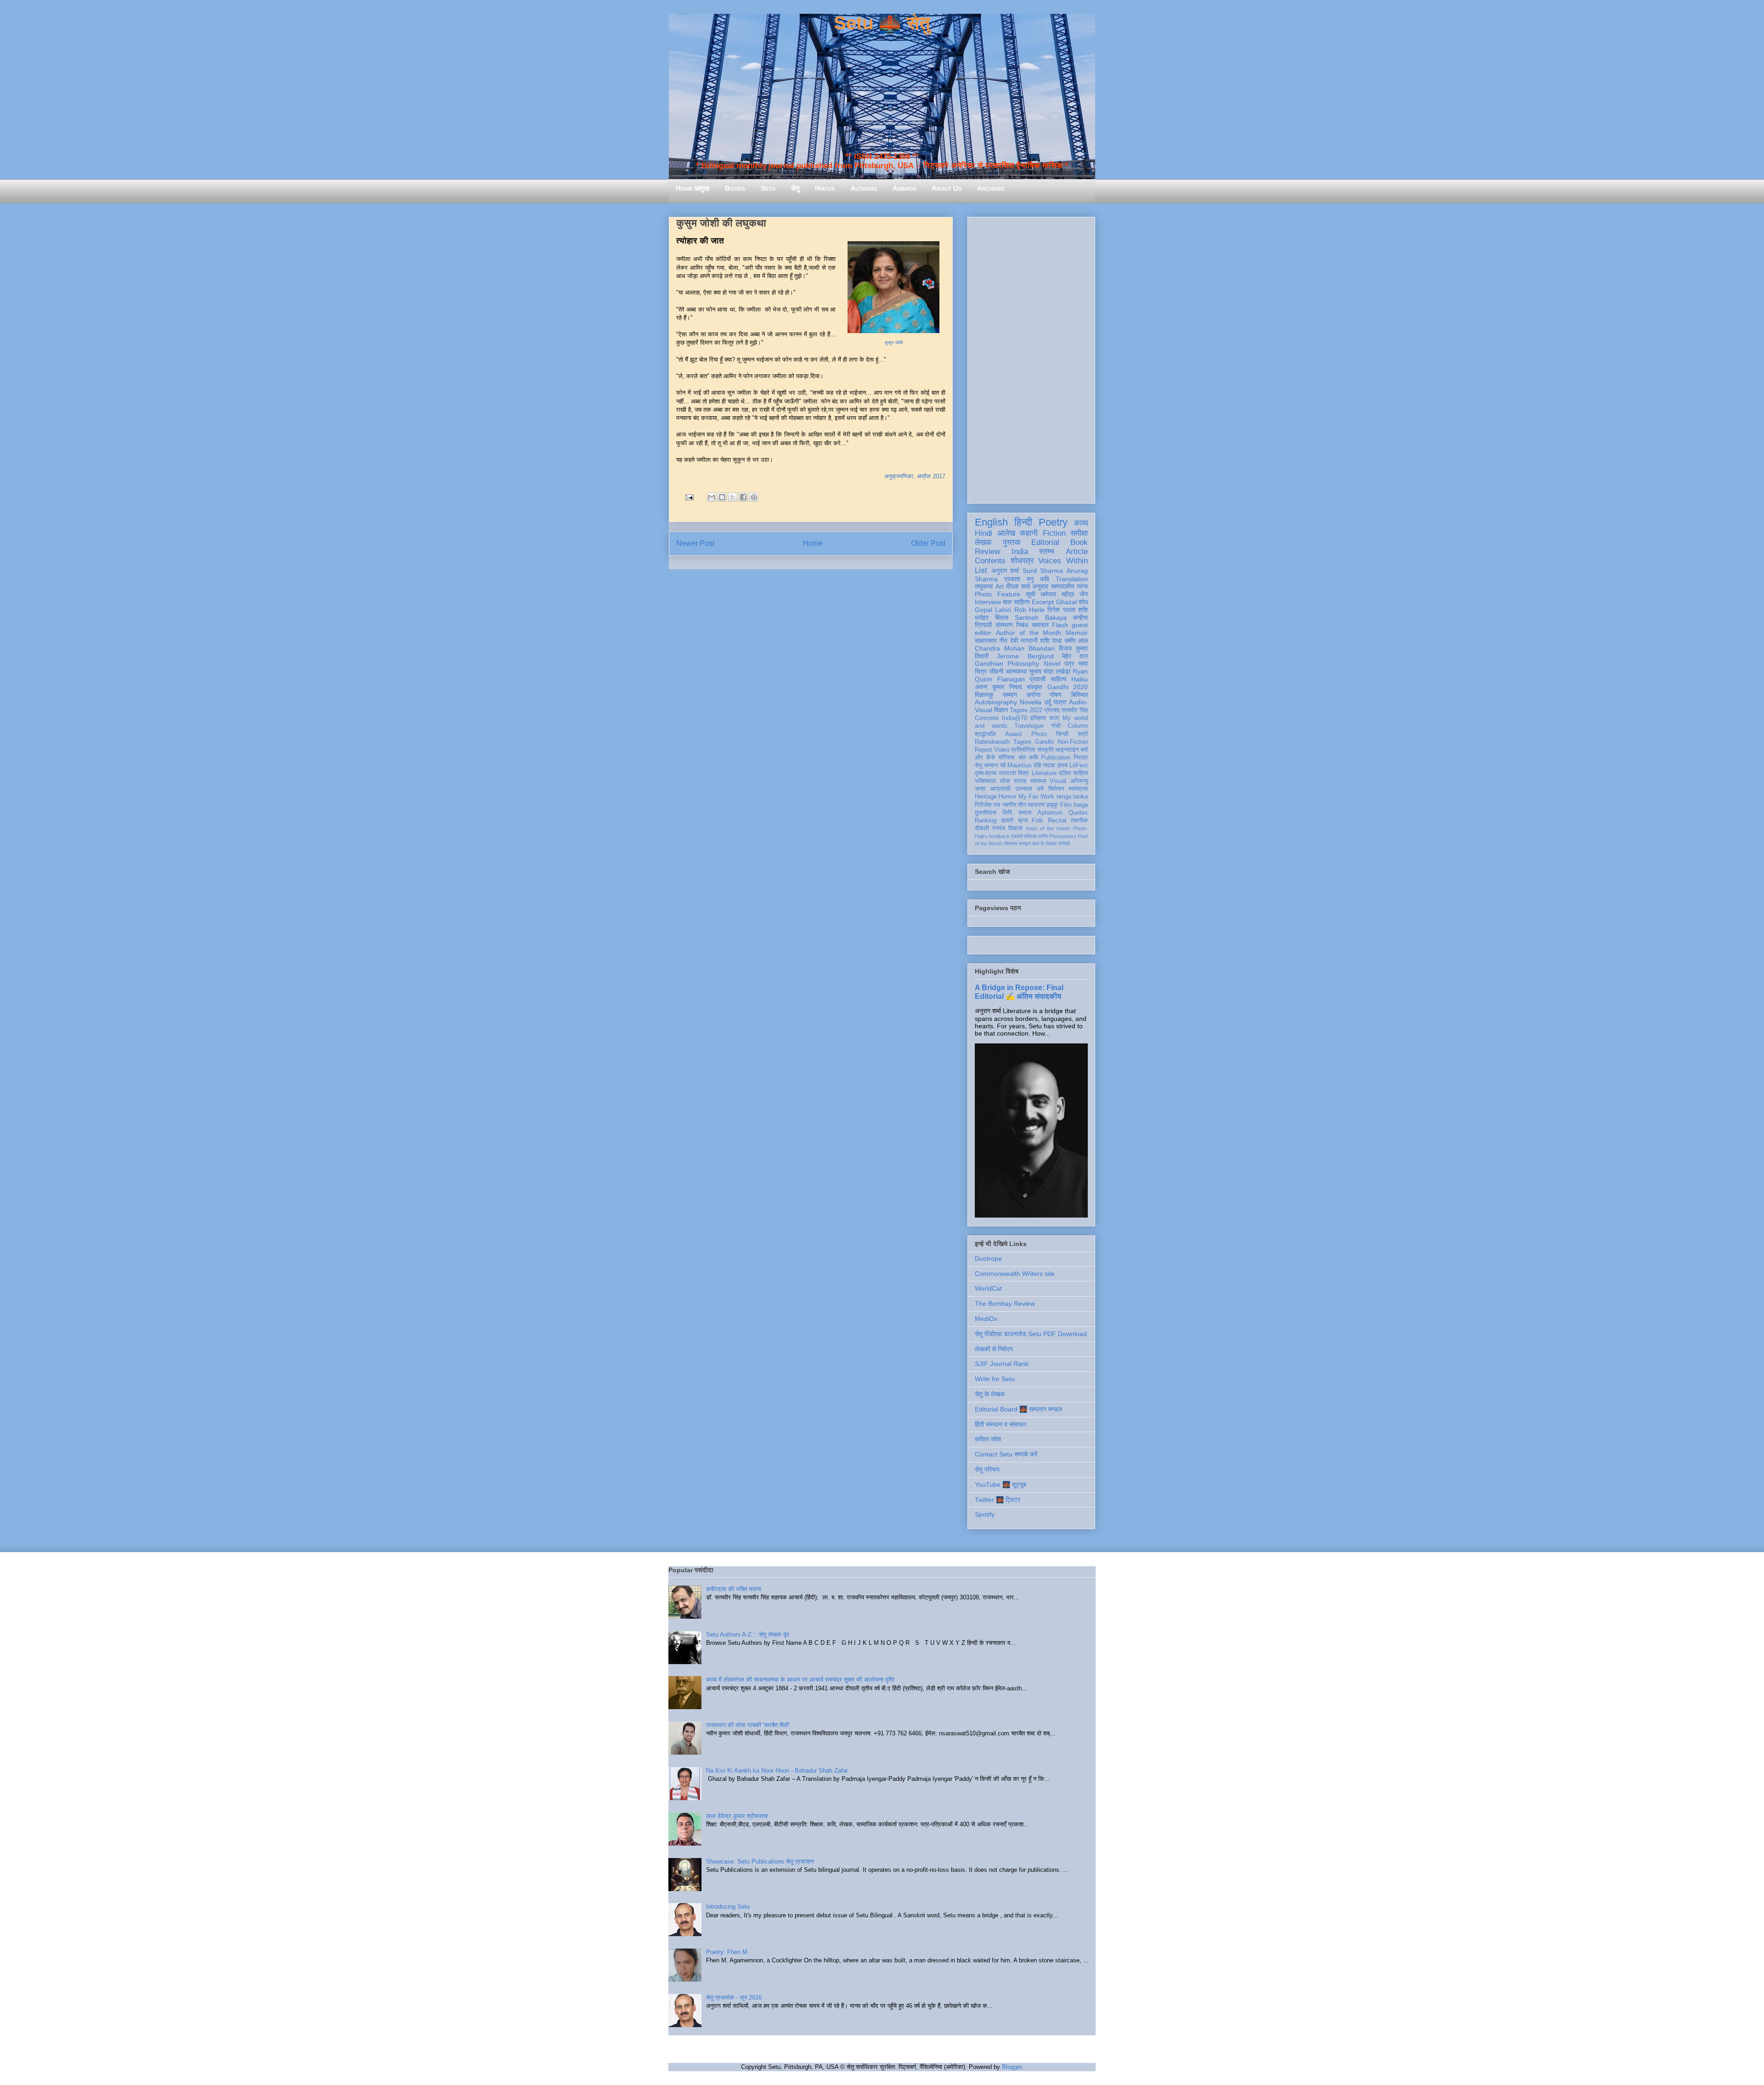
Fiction (1054, 533)
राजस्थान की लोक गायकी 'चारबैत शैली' (748, 1725)
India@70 (1015, 718)
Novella (1031, 702)
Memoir (1077, 633)
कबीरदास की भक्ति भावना (734, 1589)
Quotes (1078, 813)
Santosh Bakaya (1041, 618)
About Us (947, 188)
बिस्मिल (1080, 695)
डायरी (1007, 821)
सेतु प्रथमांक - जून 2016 (734, 1997)
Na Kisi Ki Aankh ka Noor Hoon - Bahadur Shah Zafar (777, 1771)
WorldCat (988, 1288)
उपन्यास (1024, 789)
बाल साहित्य (1016, 602)
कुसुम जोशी (894, 343)
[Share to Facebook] (743, 497)
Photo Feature (998, 594)
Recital (1057, 821)
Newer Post (695, 543)
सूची (1031, 594)
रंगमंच (999, 828)
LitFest (1079, 765)
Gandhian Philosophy (1007, 663)
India (1020, 552)
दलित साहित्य (1073, 773)
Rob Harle (1029, 610)
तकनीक (1079, 821)
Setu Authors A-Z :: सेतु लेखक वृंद (748, 1635)
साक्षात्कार (986, 640)
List (981, 570)
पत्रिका (1030, 836)
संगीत (1043, 836)
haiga (1081, 805)
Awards (904, 188)
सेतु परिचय (987, 1469)
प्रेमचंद (1052, 710)
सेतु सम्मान (986, 765)
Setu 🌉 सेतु (882, 23)
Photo (1039, 734)
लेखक (983, 542)
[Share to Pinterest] (754, 497)
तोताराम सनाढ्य (1017, 844)
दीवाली (982, 828)
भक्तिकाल (985, 781)
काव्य (1081, 523)
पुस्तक (1012, 542)
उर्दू (1048, 702)
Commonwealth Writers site (1015, 1274)
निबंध (1022, 625)
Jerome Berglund (1025, 656)
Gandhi (1044, 742)
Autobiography (996, 702)
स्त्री (1083, 734)
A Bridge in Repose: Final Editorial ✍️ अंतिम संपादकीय (1019, 992)
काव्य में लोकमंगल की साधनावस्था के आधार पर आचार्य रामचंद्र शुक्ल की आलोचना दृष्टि (800, 1680)
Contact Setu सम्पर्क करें (1006, 1454)
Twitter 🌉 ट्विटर (998, 1500)
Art (1000, 586)
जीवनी (996, 671)
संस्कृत (1035, 687)
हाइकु (1052, 805)
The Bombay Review (1005, 1303)
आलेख (1006, 533)
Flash (1060, 625)
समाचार (1040, 625)
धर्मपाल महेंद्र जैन (1064, 594)
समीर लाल (1076, 640)
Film (1066, 805)
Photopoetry (1063, 836)
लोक (1005, 781)
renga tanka (1072, 797)
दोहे (1037, 765)
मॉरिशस (1006, 758)
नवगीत (1009, 805)
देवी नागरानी (1024, 640)
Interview (988, 602)
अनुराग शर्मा (1005, 571)
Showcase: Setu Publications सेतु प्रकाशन (760, 1861)
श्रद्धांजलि (985, 734)
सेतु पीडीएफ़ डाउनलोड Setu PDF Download (1031, 1334)
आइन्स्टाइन (1067, 750)
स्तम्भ (1047, 552)
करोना (1034, 695)
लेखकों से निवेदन (994, 1349)
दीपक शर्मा (1018, 586)
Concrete (987, 718)
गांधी (1056, 726)
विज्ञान (1001, 710)
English (991, 522)
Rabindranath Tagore (1003, 742)
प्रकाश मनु (1019, 579)
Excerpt (1043, 602)
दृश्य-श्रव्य (986, 773)
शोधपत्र (1022, 561)
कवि (1045, 579)
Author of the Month (1029, 633)
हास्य (1063, 765)
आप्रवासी (1000, 789)
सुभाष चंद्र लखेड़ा (1050, 671)
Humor (1007, 797)
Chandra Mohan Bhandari (1015, 648)
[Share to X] (733, 497)
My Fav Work (1037, 797)
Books (735, 188)
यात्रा (1060, 702)
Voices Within (1063, 561)
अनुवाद (1040, 586)
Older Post (928, 543)
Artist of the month (1048, 828)
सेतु (795, 188)
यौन (1022, 805)
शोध (1083, 602)
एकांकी (1017, 836)
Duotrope (988, 1258)
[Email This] (712, 497)
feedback (999, 836)
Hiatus (825, 188)
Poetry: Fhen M (727, 1952)
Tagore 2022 (1026, 710)
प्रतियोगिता (1023, 750)
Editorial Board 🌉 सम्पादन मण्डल (1018, 1409)
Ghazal (1066, 602)
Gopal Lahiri (993, 610)
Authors (864, 188)
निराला (1081, 758)
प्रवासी (1037, 679)
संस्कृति (1045, 750)
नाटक (1049, 765)
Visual (1058, 781)
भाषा (1083, 663)
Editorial (1045, 542)
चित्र (981, 671)
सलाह (1020, 781)
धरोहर (982, 618)
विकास (1015, 828)
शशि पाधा (1051, 640)
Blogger (1012, 2067)
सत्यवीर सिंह (1075, 710)
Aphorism (1050, 813)
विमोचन (1056, 789)
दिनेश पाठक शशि (1068, 610)
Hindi (984, 533)
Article (1077, 552)
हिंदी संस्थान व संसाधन (1001, 1424)
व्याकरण (1036, 805)
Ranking (986, 821)
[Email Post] (689, 497)
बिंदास (1002, 618)
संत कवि (1028, 758)
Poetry (1053, 522)
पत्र (1069, 663)
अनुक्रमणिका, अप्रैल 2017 (915, 476)
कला (1054, 718)
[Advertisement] (1031, 358)
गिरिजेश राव (987, 805)
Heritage (986, 797)
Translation (1072, 579)
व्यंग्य (1082, 586)
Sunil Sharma (1043, 571)
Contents (990, 561)
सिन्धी (1062, 734)
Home (813, 543)
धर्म (1040, 789)
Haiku (1080, 679)
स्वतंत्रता (1078, 789)
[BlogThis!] (722, 497)
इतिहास (1038, 718)
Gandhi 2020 (1068, 687)
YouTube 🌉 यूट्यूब (1001, 1484)
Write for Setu (995, 1379)
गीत (1003, 640)
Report (984, 750)
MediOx (986, 1319)
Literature (1044, 773)
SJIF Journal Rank (1002, 1364)
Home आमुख (693, 188)
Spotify (985, 1514)
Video (1002, 750)
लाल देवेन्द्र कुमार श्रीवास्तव (737, 1816)
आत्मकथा (1016, 671)
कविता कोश (988, 1439)
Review (987, 552)
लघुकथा (984, 586)
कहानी (1029, 533)
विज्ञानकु (984, 695)
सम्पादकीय (1063, 586)
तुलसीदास (986, 813)
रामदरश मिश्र (1014, 773)
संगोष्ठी (1064, 844)
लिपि (1007, 813)
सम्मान (1010, 695)
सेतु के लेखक (990, 1394)
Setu (768, 188)
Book (1079, 542)
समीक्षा (1079, 533)
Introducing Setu (728, 1907)
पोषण (1056, 695)
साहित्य (1059, 679)
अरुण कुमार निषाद (998, 687)
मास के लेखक (1044, 844)
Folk (1037, 821)
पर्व (1003, 765)
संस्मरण (1004, 625)
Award (1013, 734)
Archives (991, 188)
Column (1078, 726)
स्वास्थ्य (1038, 781)
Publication (1056, 758)
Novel (1052, 663)
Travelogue (1029, 726)
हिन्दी (1023, 522)
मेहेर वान (1075, 656)
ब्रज (1023, 821)
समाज (1025, 813)
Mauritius (1020, 765)
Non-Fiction (1073, 742)
